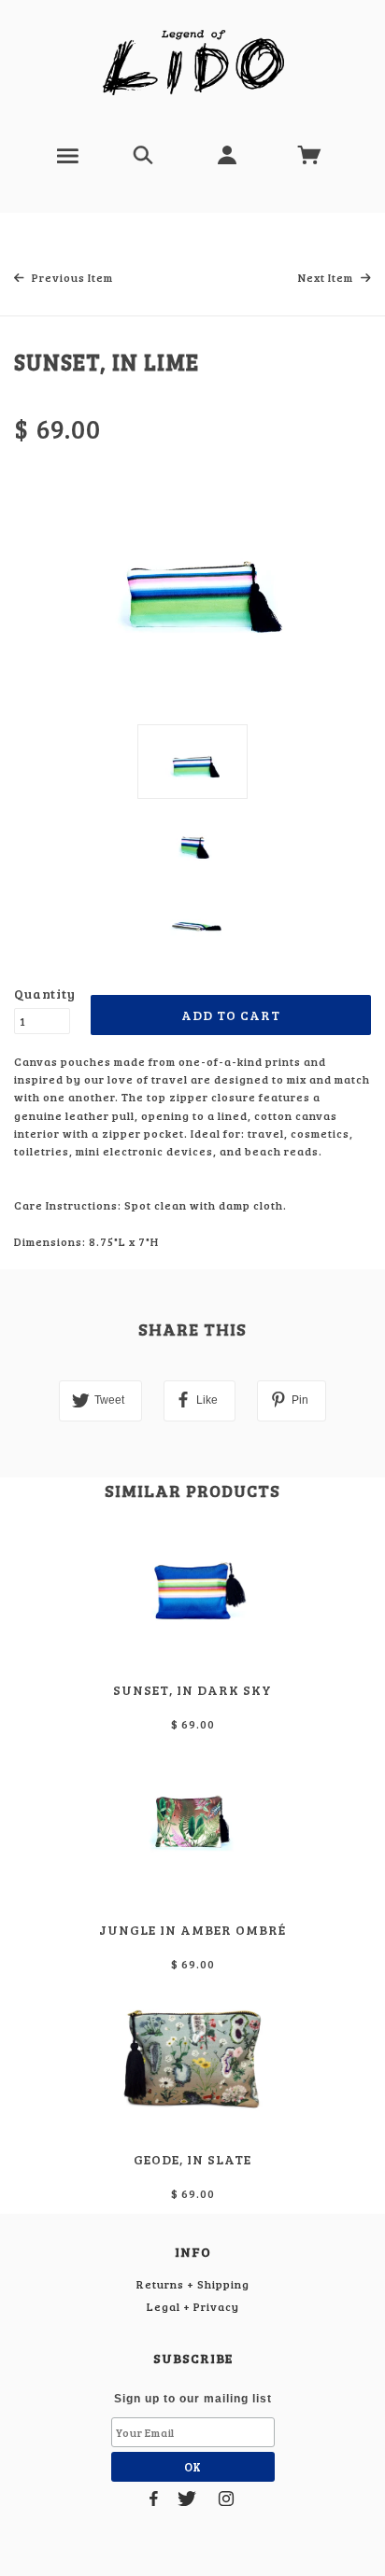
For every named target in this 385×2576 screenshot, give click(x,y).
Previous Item (71, 277)
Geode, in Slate (192, 2159)
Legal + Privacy (193, 2306)
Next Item (327, 277)
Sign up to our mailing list (193, 2399)
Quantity (42, 994)
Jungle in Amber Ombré (192, 1930)
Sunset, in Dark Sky (192, 1690)
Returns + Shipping (193, 2284)
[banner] (192, 63)
